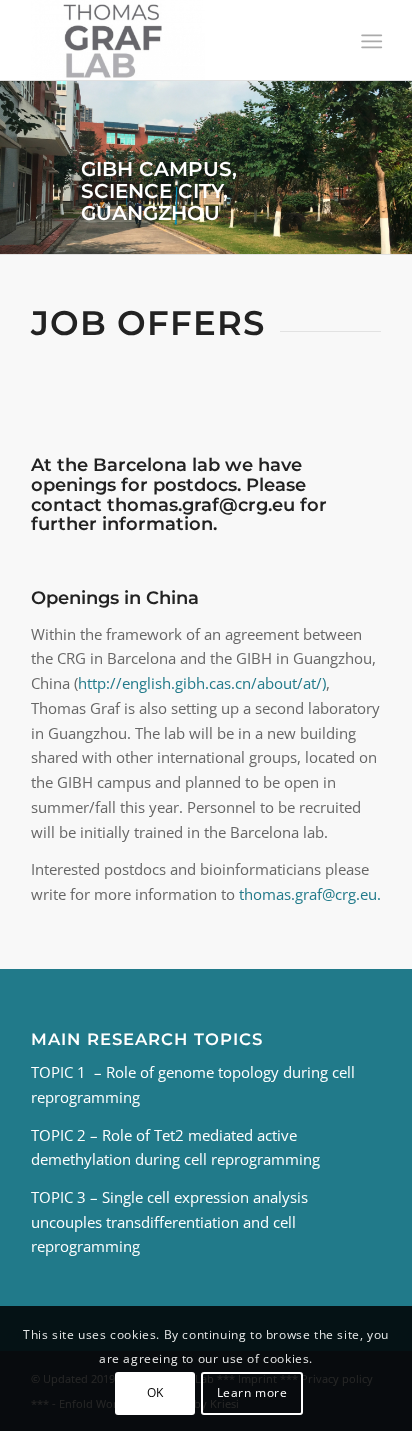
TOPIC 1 (62, 1072)
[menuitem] (369, 41)
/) (321, 683)
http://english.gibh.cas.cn (164, 683)
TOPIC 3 (58, 1197)
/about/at (283, 683)
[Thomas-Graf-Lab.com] (171, 40)
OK (155, 1392)
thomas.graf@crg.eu (201, 505)
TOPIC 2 (58, 1135)
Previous (17, 168)
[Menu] (369, 41)
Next (394, 168)
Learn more (252, 1392)
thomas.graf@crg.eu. (310, 894)
